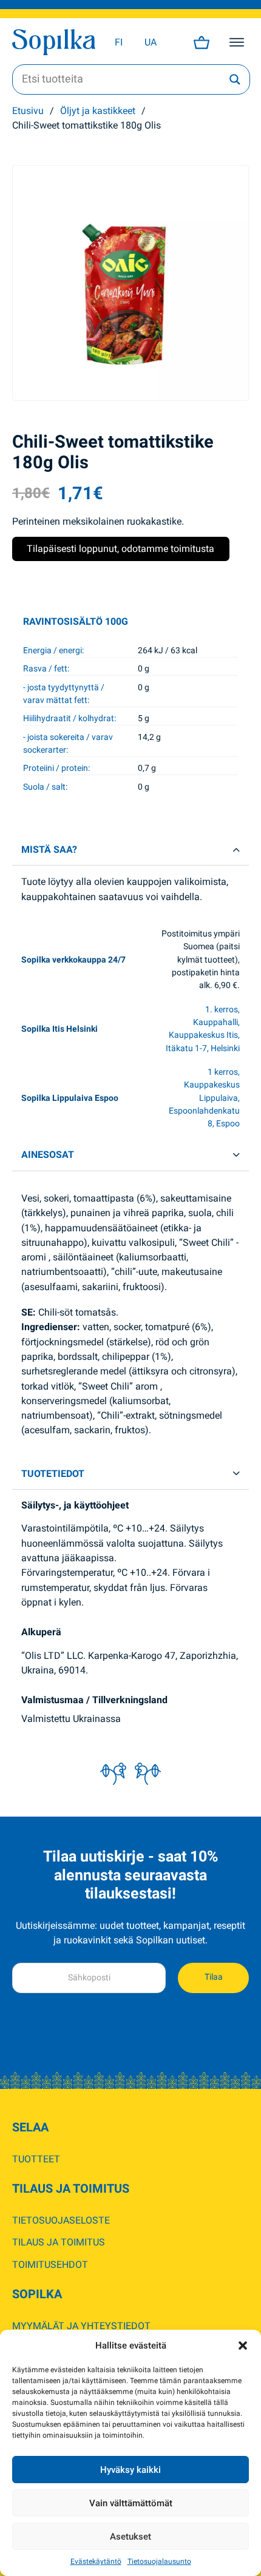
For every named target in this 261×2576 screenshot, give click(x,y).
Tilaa (214, 1977)
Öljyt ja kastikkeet (98, 111)
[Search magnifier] (235, 79)
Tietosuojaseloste (61, 2220)
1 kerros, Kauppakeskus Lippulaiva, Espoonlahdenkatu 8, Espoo (204, 1098)
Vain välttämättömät (131, 2503)
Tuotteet (36, 2159)
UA (151, 42)
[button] (243, 2346)
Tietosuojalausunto (159, 2561)
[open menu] (237, 42)
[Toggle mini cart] (202, 42)
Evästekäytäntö (96, 2561)
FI (119, 42)
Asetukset (130, 2537)
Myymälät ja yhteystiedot (81, 2326)
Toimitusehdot (50, 2265)
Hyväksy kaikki (130, 2470)
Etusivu (28, 111)
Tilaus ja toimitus (59, 2242)
